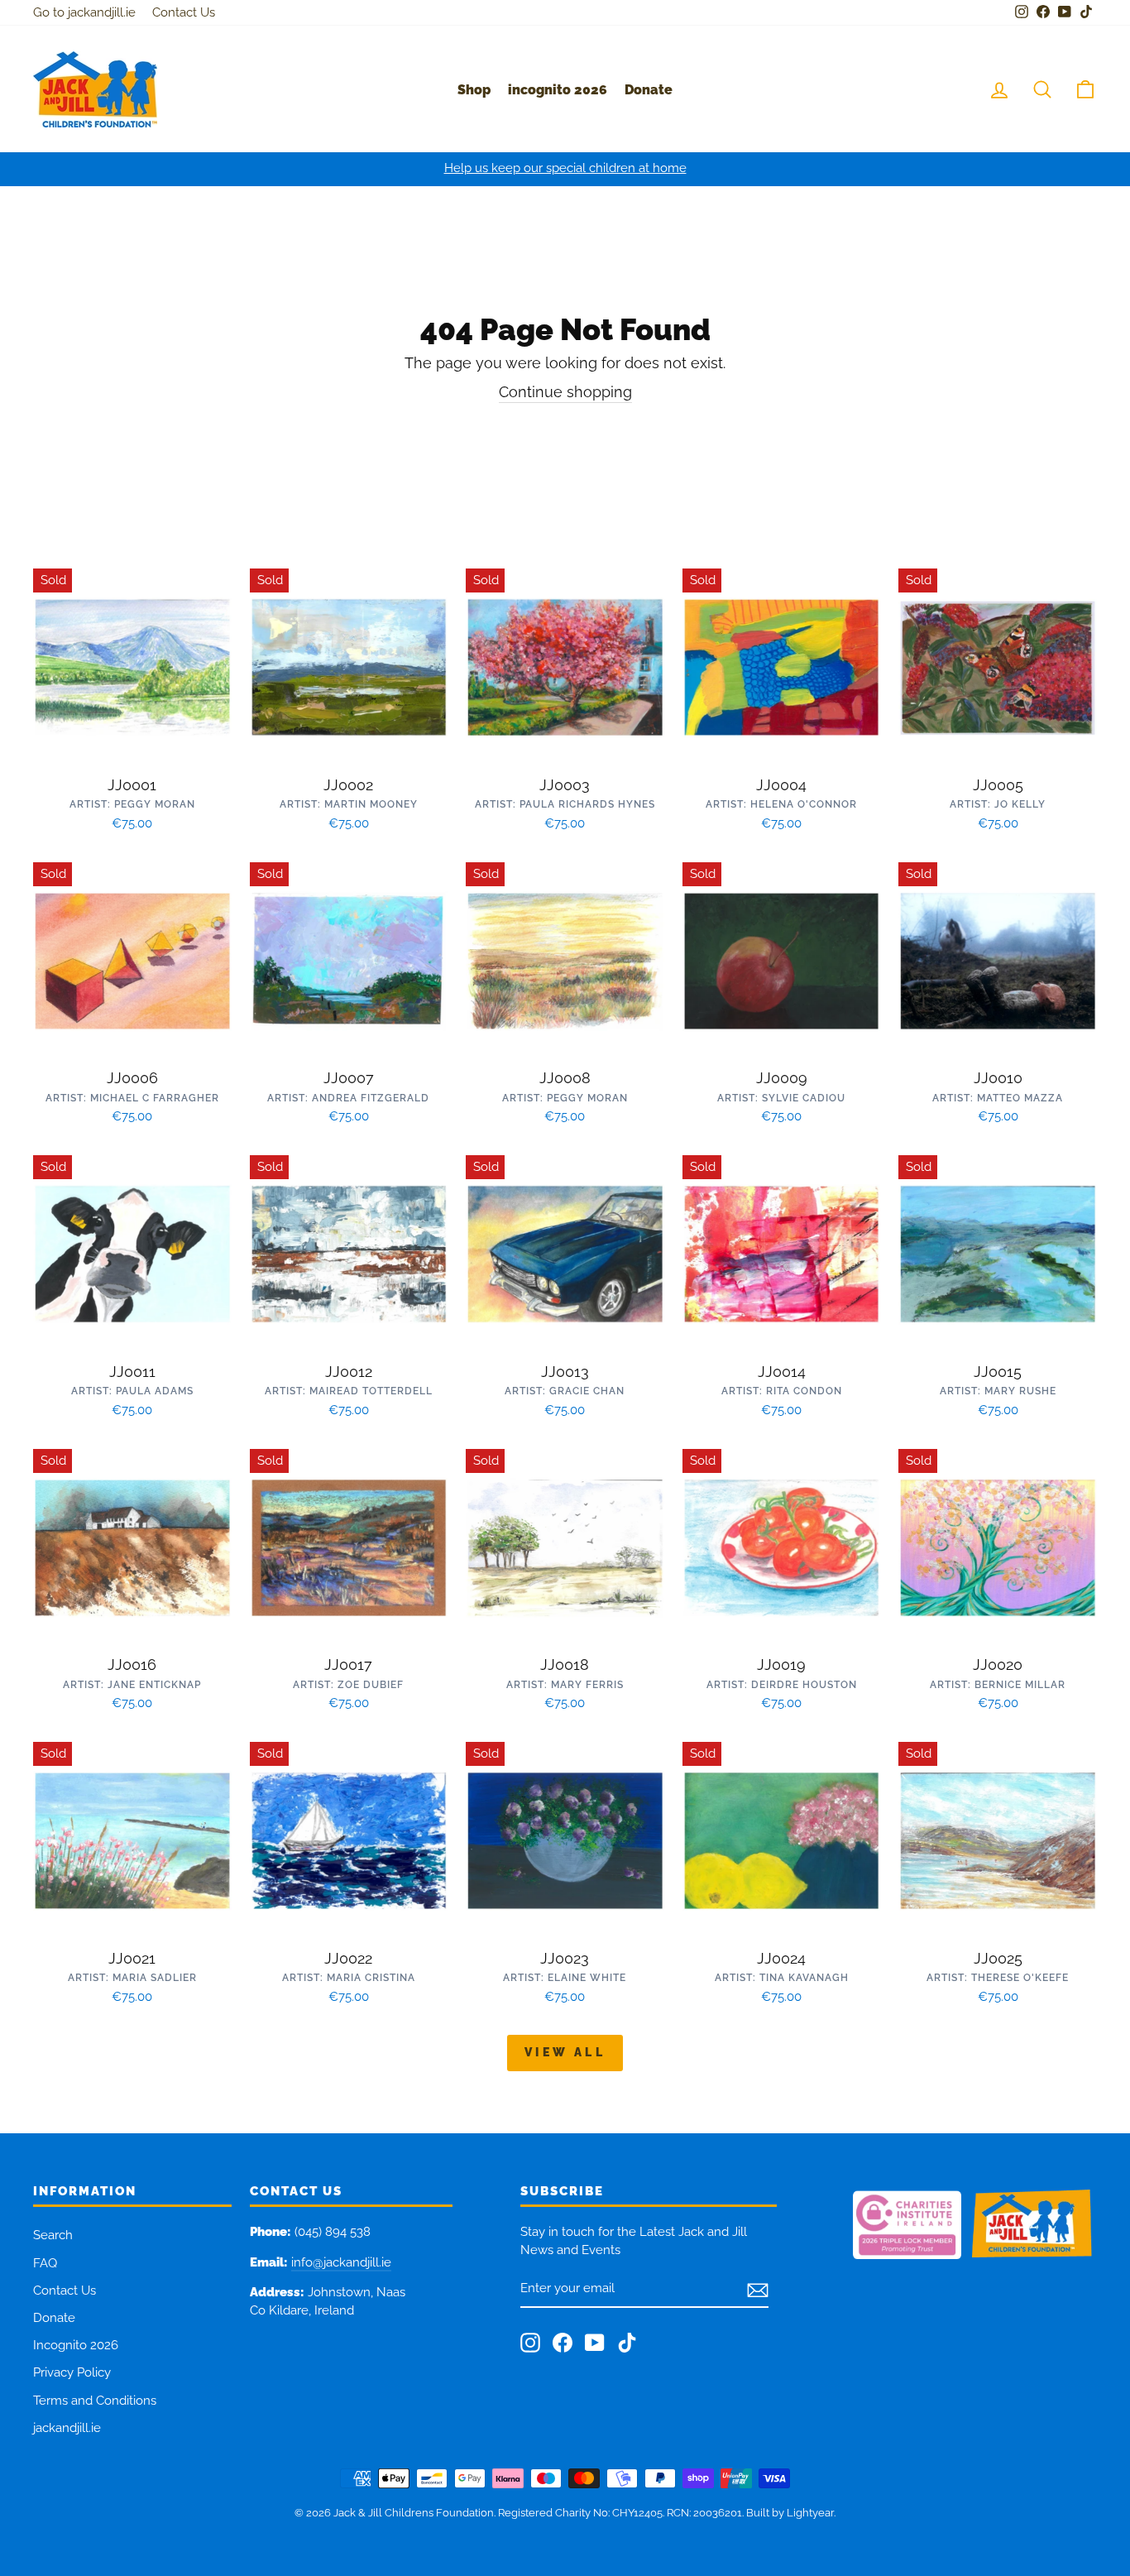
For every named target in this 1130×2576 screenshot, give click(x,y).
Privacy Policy (72, 2372)
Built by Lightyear (790, 2513)
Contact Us (184, 12)
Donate (649, 90)
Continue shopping (565, 392)
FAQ (45, 2263)
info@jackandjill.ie (341, 2262)
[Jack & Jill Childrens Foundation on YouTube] (595, 2343)
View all (565, 2052)
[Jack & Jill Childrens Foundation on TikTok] (627, 2343)
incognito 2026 (558, 90)
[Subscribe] (758, 2290)
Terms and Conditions (95, 2401)
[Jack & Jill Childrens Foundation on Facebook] (563, 2343)
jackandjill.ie (67, 2428)
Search (53, 2235)
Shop (474, 90)
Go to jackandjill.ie (84, 12)
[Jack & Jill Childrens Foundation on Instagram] (530, 2343)
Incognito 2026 (76, 2345)
